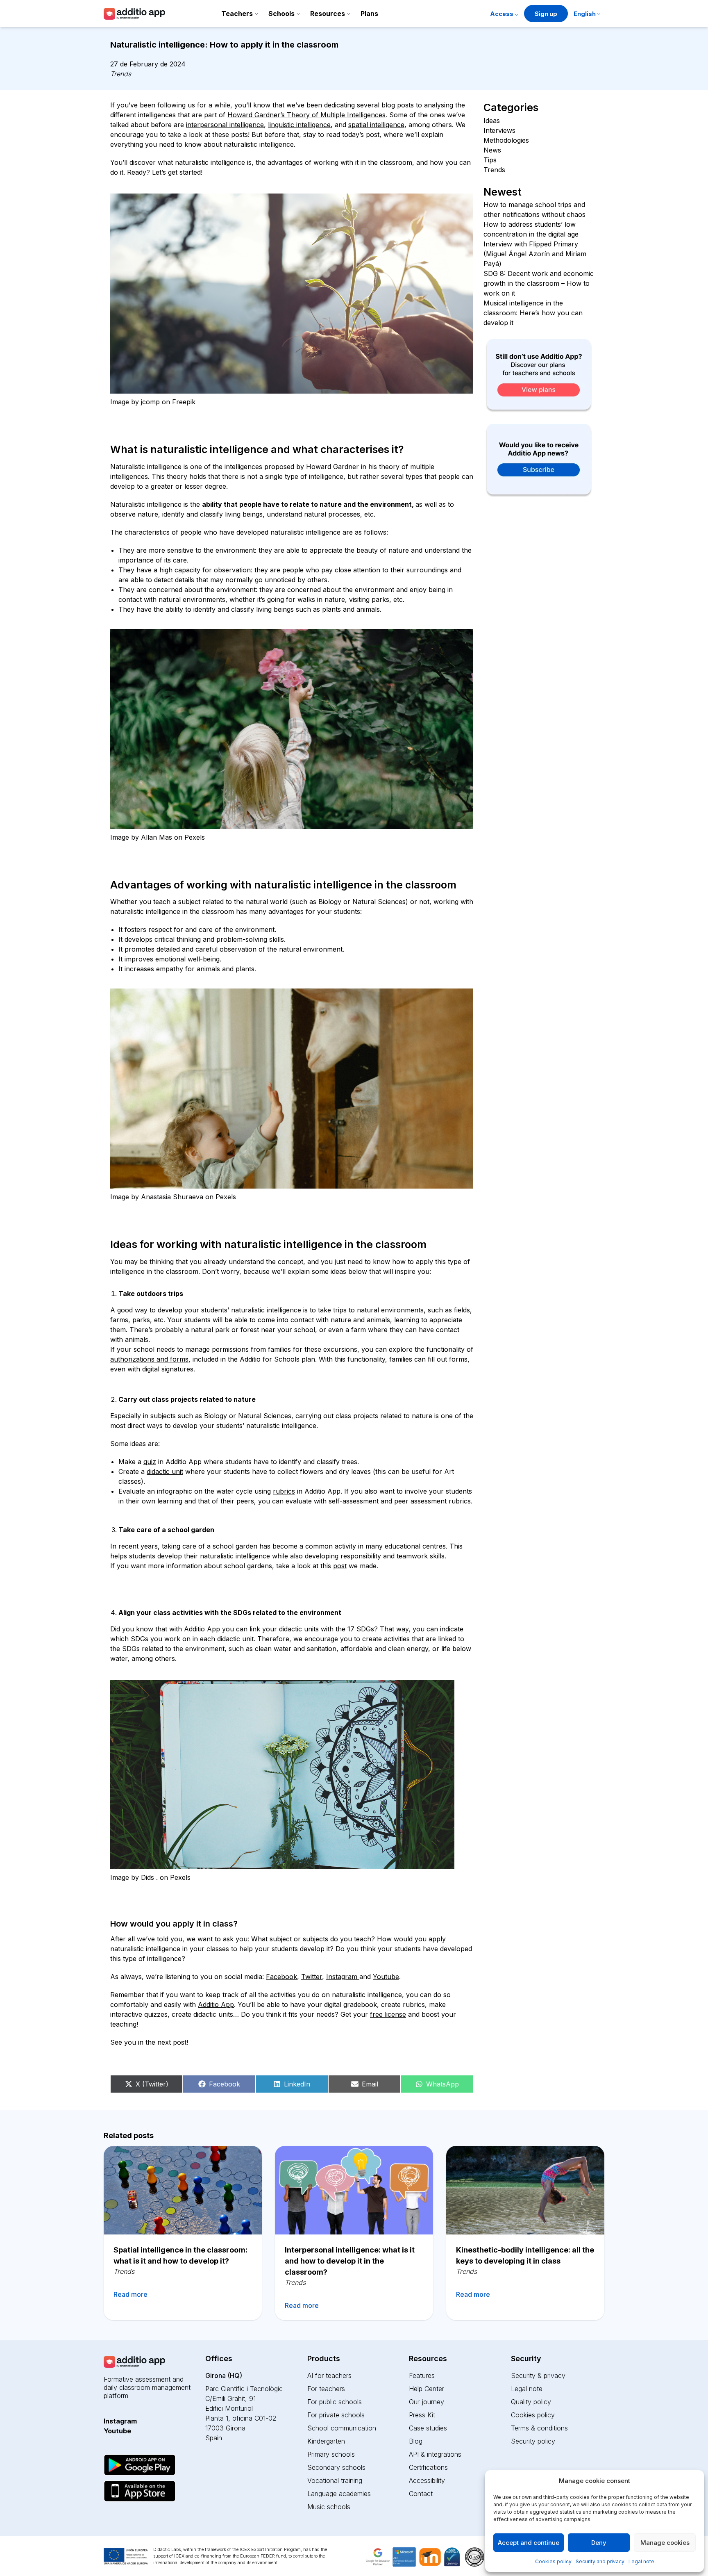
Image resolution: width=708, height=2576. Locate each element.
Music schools (329, 2507)
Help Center (427, 2389)
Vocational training (335, 2480)
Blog (416, 2441)
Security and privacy (600, 2561)
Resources (328, 14)
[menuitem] (587, 15)
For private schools (336, 2415)
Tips (490, 160)
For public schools (335, 2402)
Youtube (386, 1977)
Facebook (281, 1977)
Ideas (492, 121)
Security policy (533, 2441)
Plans (369, 14)
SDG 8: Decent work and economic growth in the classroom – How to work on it (539, 283)
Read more (130, 2294)
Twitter (312, 1977)
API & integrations (435, 2454)
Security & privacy (538, 2376)
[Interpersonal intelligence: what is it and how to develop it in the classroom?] (354, 2190)
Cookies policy (553, 2561)
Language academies (339, 2494)
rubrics (284, 1491)
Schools (281, 14)
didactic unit (165, 1471)
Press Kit (422, 2415)
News (492, 150)
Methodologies (506, 140)
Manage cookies (665, 2543)
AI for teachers (329, 2376)
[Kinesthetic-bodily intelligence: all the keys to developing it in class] (525, 2190)
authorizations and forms (149, 1359)
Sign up (546, 14)
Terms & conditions (539, 2428)
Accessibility (427, 2480)
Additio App (216, 2004)
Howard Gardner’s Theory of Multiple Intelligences (306, 115)
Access (502, 14)
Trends (121, 74)
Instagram (343, 1977)
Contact (421, 2494)
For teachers (326, 2389)
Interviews (499, 130)
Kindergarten (326, 2441)
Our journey (427, 2402)
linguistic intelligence (299, 125)
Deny (599, 2543)
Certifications (428, 2467)
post (340, 1566)
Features (422, 2376)
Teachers (237, 14)
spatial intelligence (376, 125)
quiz (150, 1462)
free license (388, 2014)
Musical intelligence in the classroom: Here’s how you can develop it (533, 313)
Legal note (641, 2561)
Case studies (428, 2428)
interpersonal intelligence (225, 125)
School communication (342, 2428)
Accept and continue (529, 2543)
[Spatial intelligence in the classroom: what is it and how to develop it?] (183, 2190)
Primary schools (331, 2454)
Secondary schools (336, 2467)
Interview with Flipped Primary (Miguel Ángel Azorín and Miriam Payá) (535, 254)
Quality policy (531, 2402)
